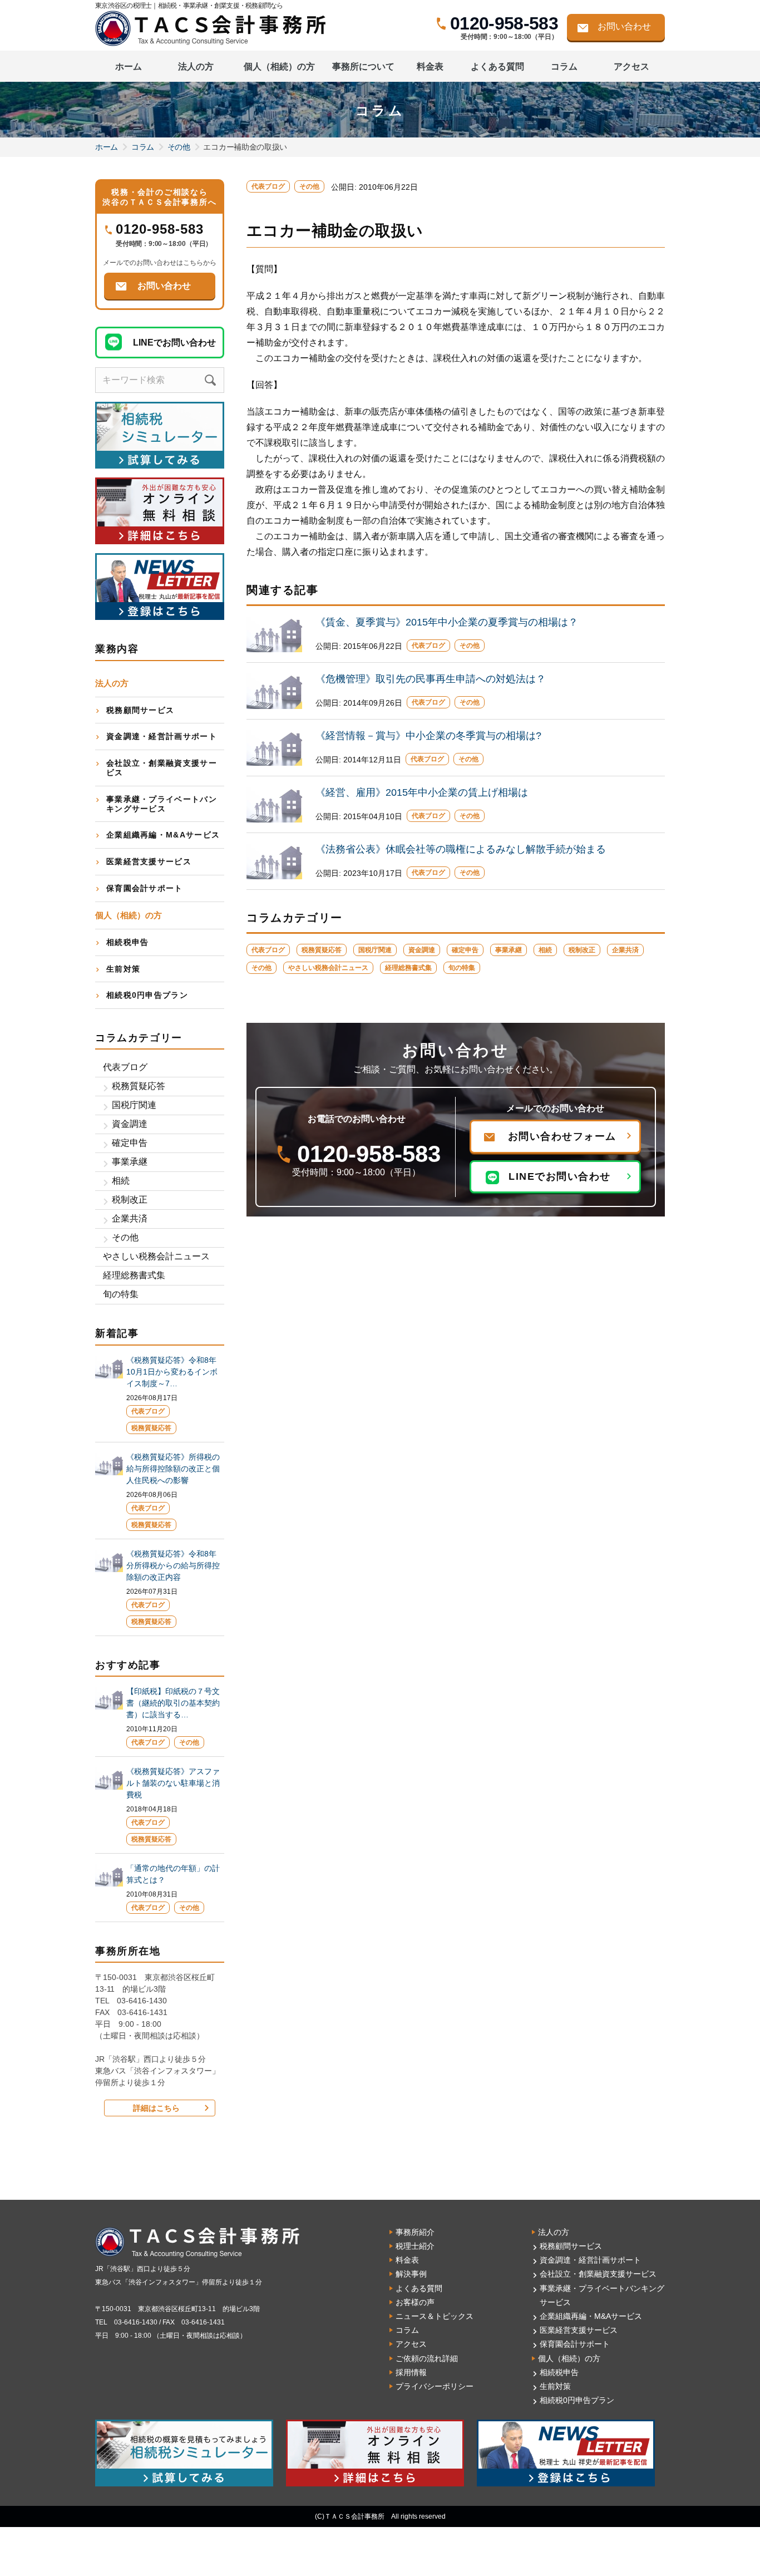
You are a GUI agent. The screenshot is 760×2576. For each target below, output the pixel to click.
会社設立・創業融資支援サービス (162, 768)
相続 (545, 950)
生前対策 (123, 969)
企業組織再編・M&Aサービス (163, 835)
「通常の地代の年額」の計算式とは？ (173, 1874)
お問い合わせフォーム (562, 1136)
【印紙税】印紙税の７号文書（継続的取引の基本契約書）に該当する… (173, 1703)
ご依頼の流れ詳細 (427, 2358)
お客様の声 (415, 2302)
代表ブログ (268, 186)
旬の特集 (462, 968)
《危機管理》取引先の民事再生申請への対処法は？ (431, 679)
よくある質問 (497, 67)
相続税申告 (128, 942)
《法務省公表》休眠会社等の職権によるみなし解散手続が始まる (461, 849)
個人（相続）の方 (569, 2358)
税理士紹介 (415, 2246)
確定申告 (465, 950)
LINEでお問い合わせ (560, 1176)
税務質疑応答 (322, 950)
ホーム (129, 67)
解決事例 (411, 2274)
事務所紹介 (415, 2232)
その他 (179, 147)
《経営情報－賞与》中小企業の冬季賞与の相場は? (428, 736)
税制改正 (582, 950)
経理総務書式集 (408, 968)
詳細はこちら (156, 2108)
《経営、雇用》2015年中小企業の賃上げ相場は (422, 792)
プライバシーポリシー (435, 2386)
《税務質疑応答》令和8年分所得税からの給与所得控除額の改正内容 (173, 1565)
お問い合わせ (624, 26)
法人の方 (554, 2232)
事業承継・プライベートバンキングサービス (162, 804)
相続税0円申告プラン (147, 995)
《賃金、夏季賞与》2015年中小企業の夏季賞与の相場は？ (447, 622)
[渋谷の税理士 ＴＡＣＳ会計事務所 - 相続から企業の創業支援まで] (204, 28)
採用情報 (411, 2372)
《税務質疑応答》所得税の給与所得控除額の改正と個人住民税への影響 (173, 1469)
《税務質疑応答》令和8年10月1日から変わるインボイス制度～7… (172, 1372)
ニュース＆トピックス (435, 2316)
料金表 (430, 67)
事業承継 (509, 950)
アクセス (631, 67)
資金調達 (422, 950)
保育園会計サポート (145, 888)
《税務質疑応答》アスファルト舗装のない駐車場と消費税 (173, 1783)
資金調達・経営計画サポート (162, 736)
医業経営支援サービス (149, 861)
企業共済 (625, 950)
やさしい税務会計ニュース (328, 968)
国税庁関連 (375, 950)
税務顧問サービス (140, 710)
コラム (564, 67)
